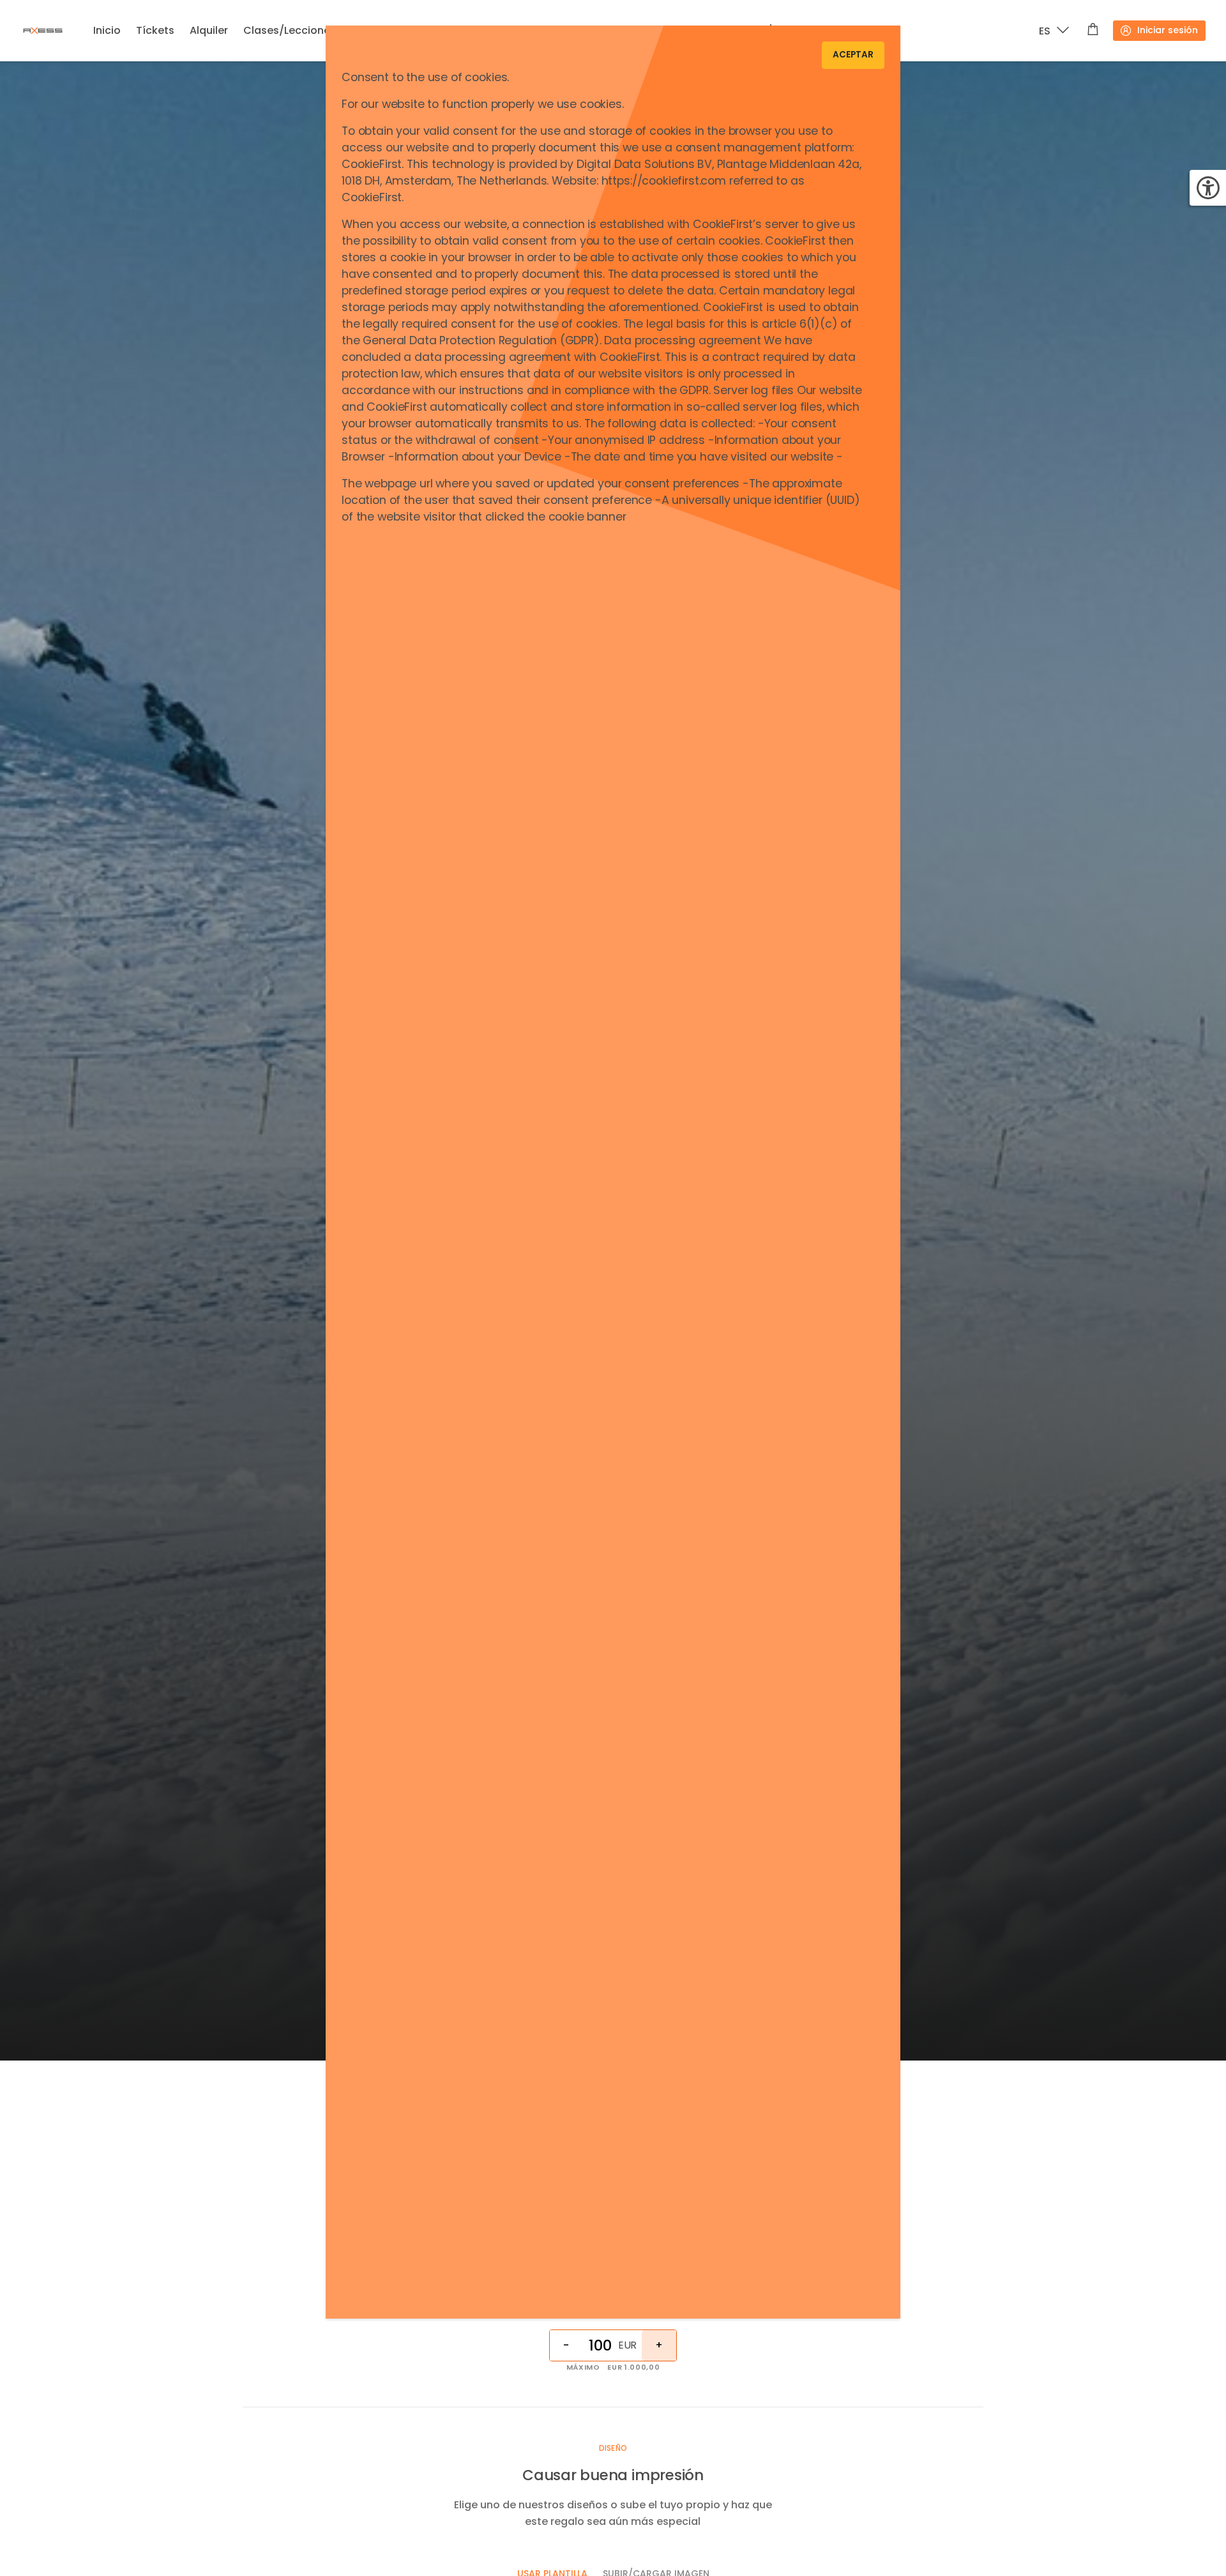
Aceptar (853, 55)
